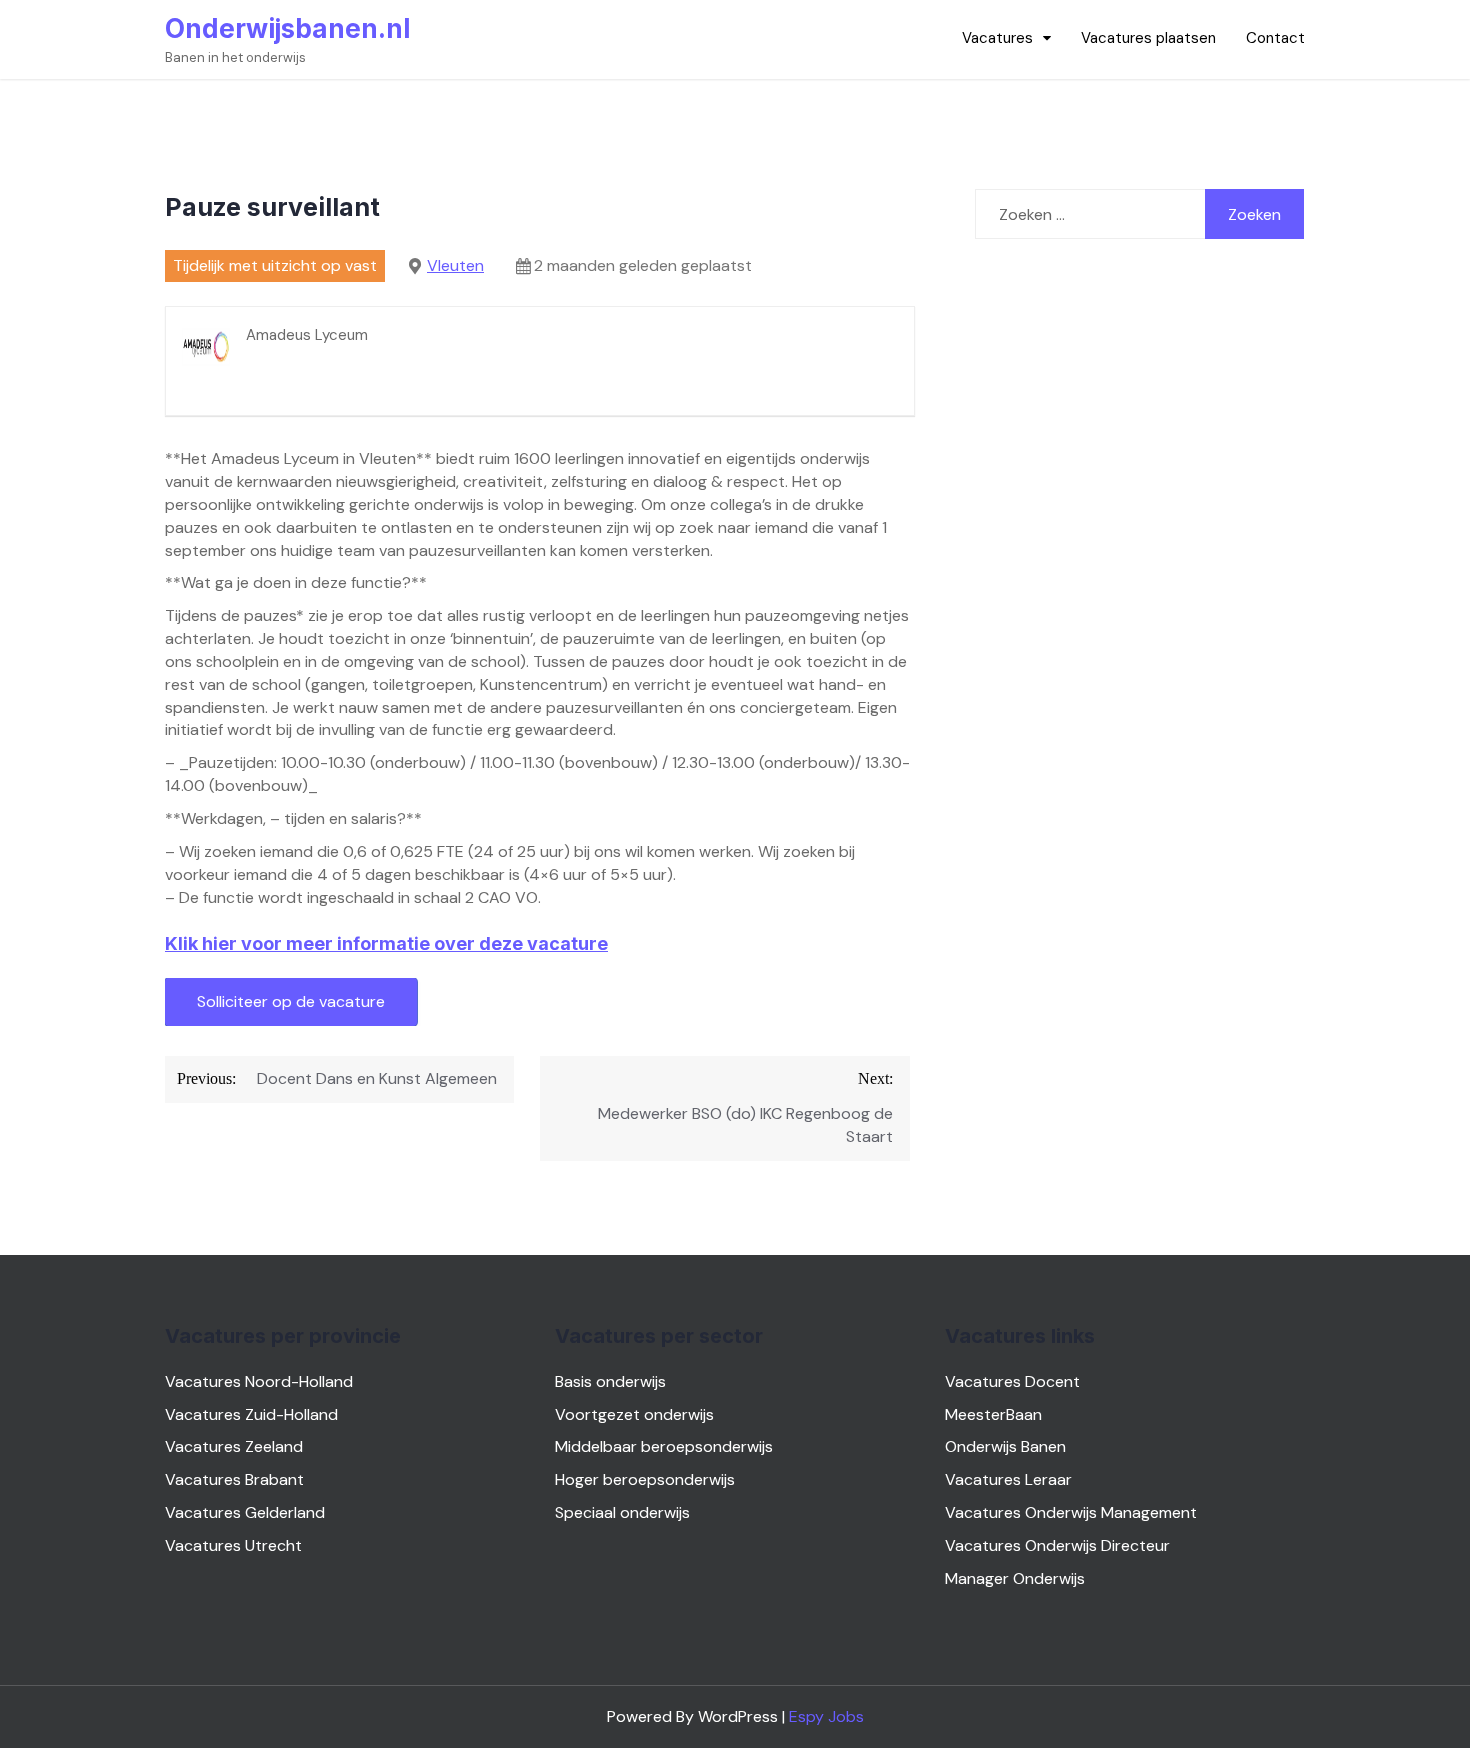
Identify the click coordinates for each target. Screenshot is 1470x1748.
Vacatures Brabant (234, 1479)
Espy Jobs (826, 1716)
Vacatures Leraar (1008, 1479)
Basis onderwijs (610, 1381)
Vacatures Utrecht (233, 1545)
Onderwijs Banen (1005, 1446)
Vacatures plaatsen (1148, 38)
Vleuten (455, 265)
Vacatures (997, 38)
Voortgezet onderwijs (634, 1414)
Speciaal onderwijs (622, 1512)
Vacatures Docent (1012, 1381)
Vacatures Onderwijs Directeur (1057, 1545)
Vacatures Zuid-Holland (251, 1414)
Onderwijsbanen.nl (287, 28)
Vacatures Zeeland (234, 1446)
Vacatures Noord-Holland (259, 1381)
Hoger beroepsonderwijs (645, 1479)
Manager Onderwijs (1015, 1578)
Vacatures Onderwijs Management (1071, 1512)
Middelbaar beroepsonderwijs (664, 1446)
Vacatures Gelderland (245, 1512)
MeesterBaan (993, 1414)
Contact (1275, 38)
